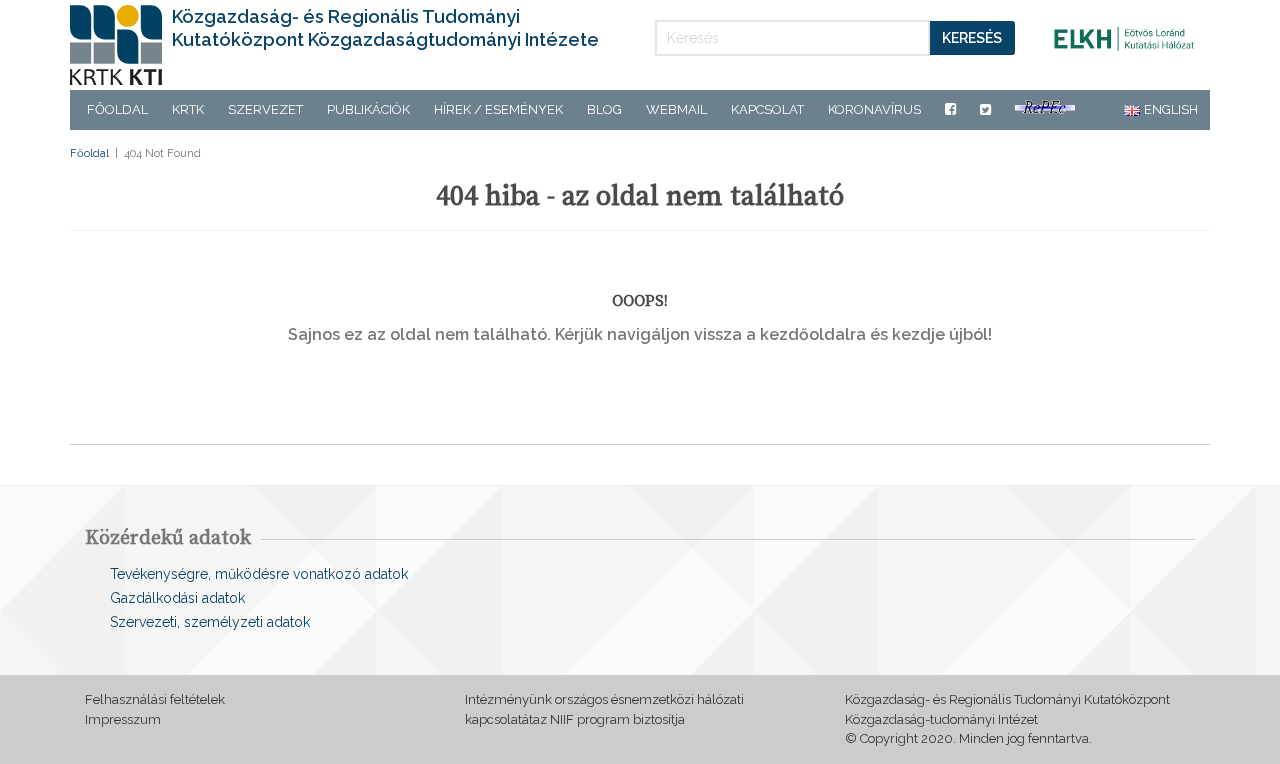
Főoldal (117, 109)
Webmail (676, 109)
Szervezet (265, 109)
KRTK (188, 109)
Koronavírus (874, 109)
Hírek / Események (498, 109)
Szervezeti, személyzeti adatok (210, 622)
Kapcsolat (767, 109)
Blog (604, 109)
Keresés (972, 38)
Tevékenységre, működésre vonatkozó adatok (259, 574)
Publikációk (368, 109)
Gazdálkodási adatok (177, 598)
